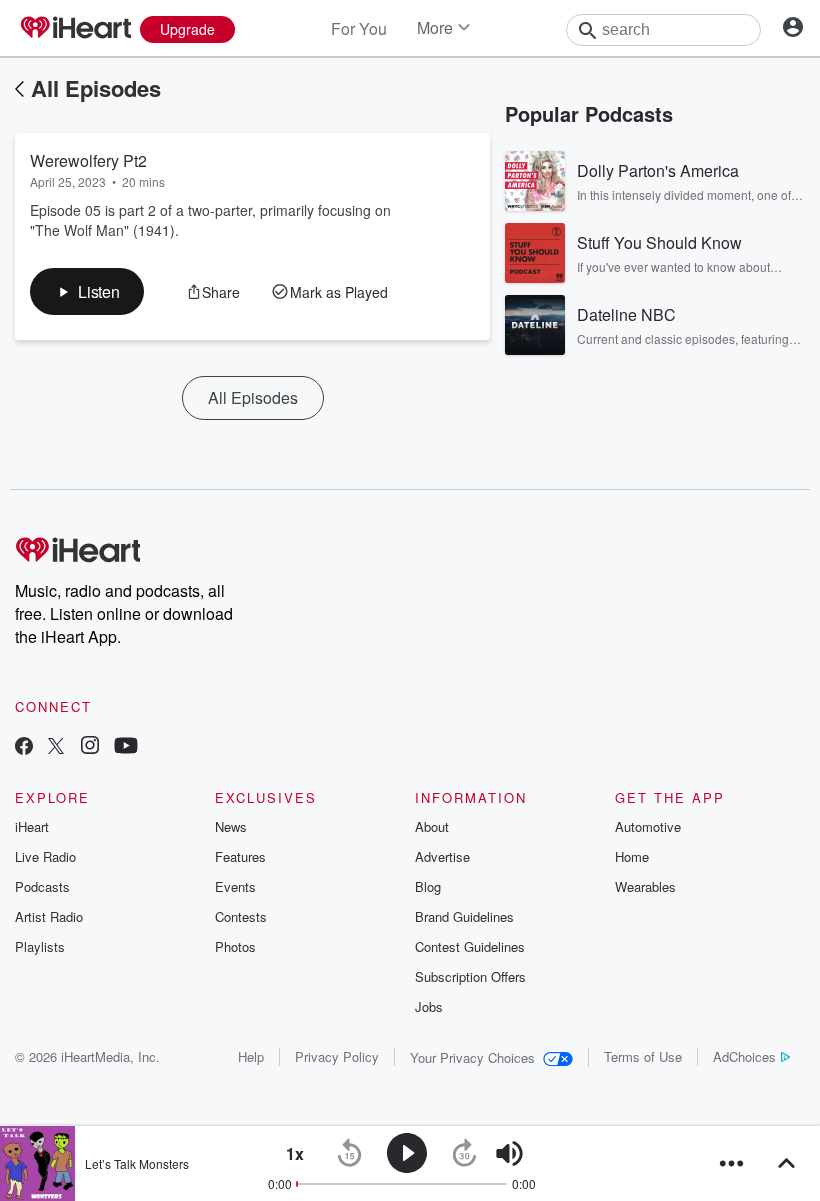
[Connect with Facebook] (24, 747)
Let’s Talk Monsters (137, 1163)
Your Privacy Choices (472, 1057)
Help (251, 1056)
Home (632, 856)
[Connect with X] (56, 747)
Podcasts (42, 886)
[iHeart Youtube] (126, 747)
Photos (235, 946)
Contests (241, 916)
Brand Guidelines (464, 916)
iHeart (32, 826)
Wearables (645, 886)
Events (235, 886)
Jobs (429, 1006)
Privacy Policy (337, 1056)
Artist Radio (49, 916)
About (432, 826)
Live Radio (45, 856)
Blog (428, 886)
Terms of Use (643, 1056)
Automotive (648, 826)
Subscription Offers (470, 976)
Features (240, 856)
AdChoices (744, 1056)
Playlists (40, 946)
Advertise (442, 856)
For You (359, 28)
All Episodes (96, 88)
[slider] (564, 1154)
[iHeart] (75, 29)
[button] (87, 291)
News (231, 826)
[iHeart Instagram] (90, 747)
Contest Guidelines (470, 946)
